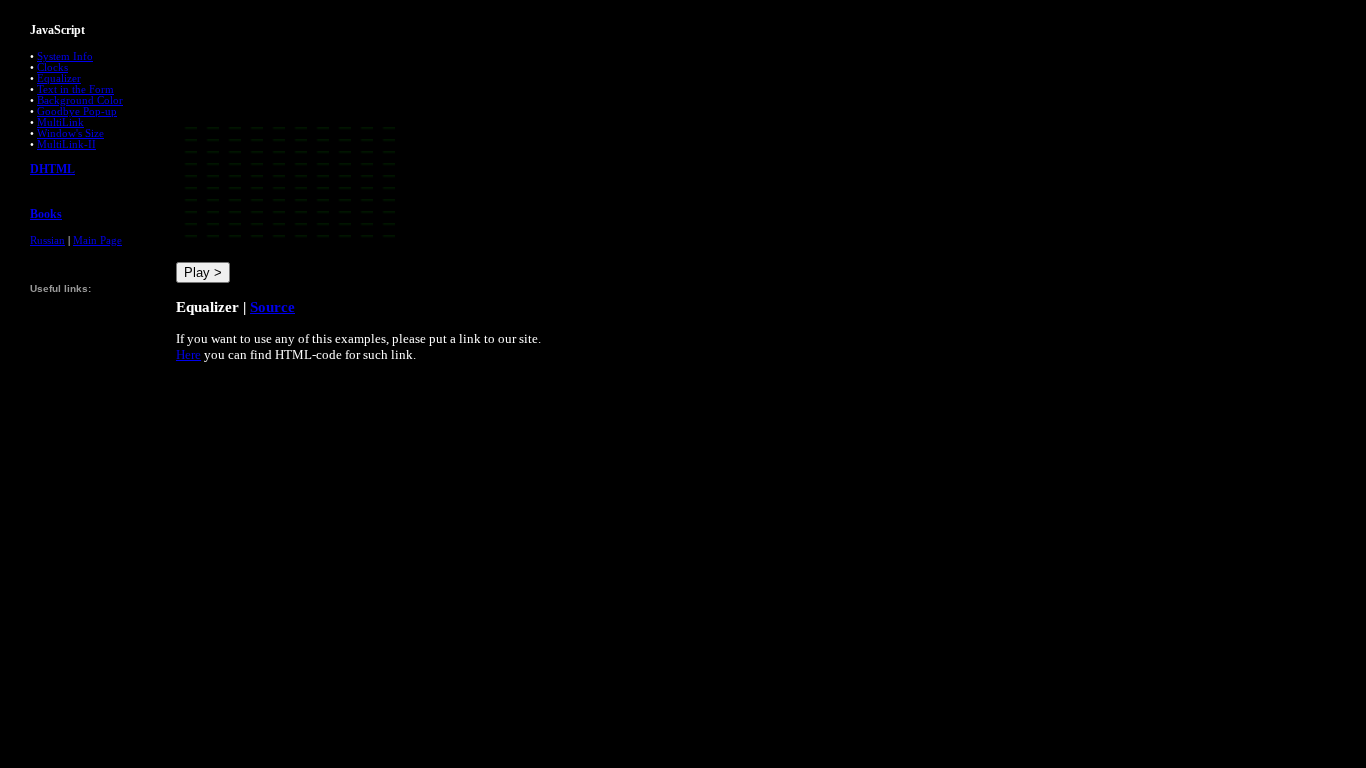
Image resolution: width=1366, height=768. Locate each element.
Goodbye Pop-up (77, 111)
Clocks (52, 67)
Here (188, 354)
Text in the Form (75, 89)
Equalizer (59, 78)
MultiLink (60, 122)
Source (272, 306)
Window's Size (70, 133)
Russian (47, 240)
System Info (65, 56)
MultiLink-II (66, 144)
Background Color (80, 100)
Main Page (97, 240)
